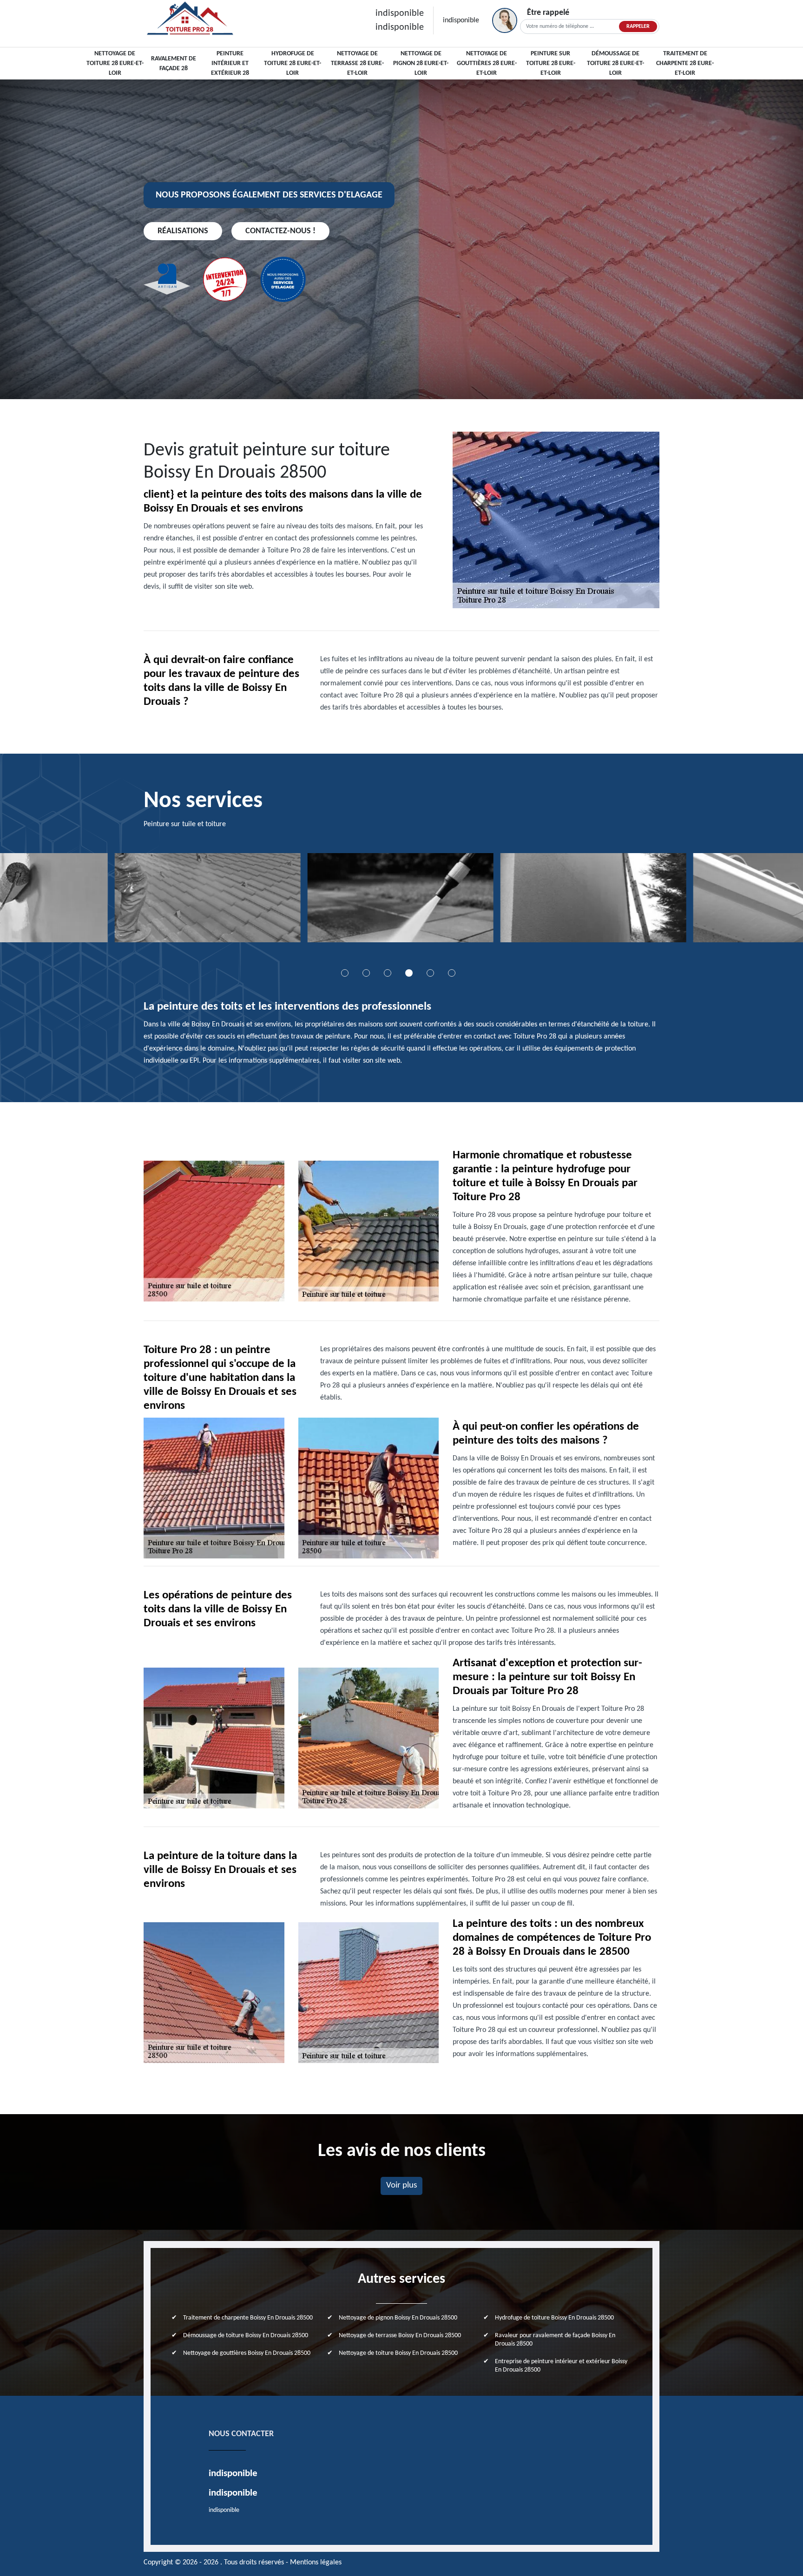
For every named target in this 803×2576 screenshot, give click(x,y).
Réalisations (183, 231)
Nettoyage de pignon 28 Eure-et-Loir (421, 63)
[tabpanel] (209, 901)
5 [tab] (430, 973)
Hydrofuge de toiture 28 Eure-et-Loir (293, 63)
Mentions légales (316, 2563)
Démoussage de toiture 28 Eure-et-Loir (615, 63)
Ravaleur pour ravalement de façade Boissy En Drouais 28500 (555, 2340)
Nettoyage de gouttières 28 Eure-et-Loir (487, 63)
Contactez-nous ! (280, 231)
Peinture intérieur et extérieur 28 (230, 63)
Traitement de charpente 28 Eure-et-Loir (685, 63)
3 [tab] (388, 973)
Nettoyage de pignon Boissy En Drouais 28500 (398, 2318)
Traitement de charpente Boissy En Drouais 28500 (248, 2318)
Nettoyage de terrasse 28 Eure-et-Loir (357, 63)
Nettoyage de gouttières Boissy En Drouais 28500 (247, 2353)
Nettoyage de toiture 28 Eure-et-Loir (115, 63)
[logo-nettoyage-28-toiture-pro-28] (190, 20)
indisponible (400, 13)
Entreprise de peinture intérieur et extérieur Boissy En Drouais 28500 (561, 2366)
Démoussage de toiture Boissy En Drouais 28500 (246, 2336)
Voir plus (401, 2185)
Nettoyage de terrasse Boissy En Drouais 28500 (400, 2336)
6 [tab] (452, 973)
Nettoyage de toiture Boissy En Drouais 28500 (398, 2353)
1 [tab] (345, 973)
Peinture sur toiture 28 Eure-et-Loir (551, 63)
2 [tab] (366, 973)
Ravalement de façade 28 (174, 64)
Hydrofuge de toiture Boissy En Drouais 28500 (554, 2318)
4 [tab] (409, 973)
